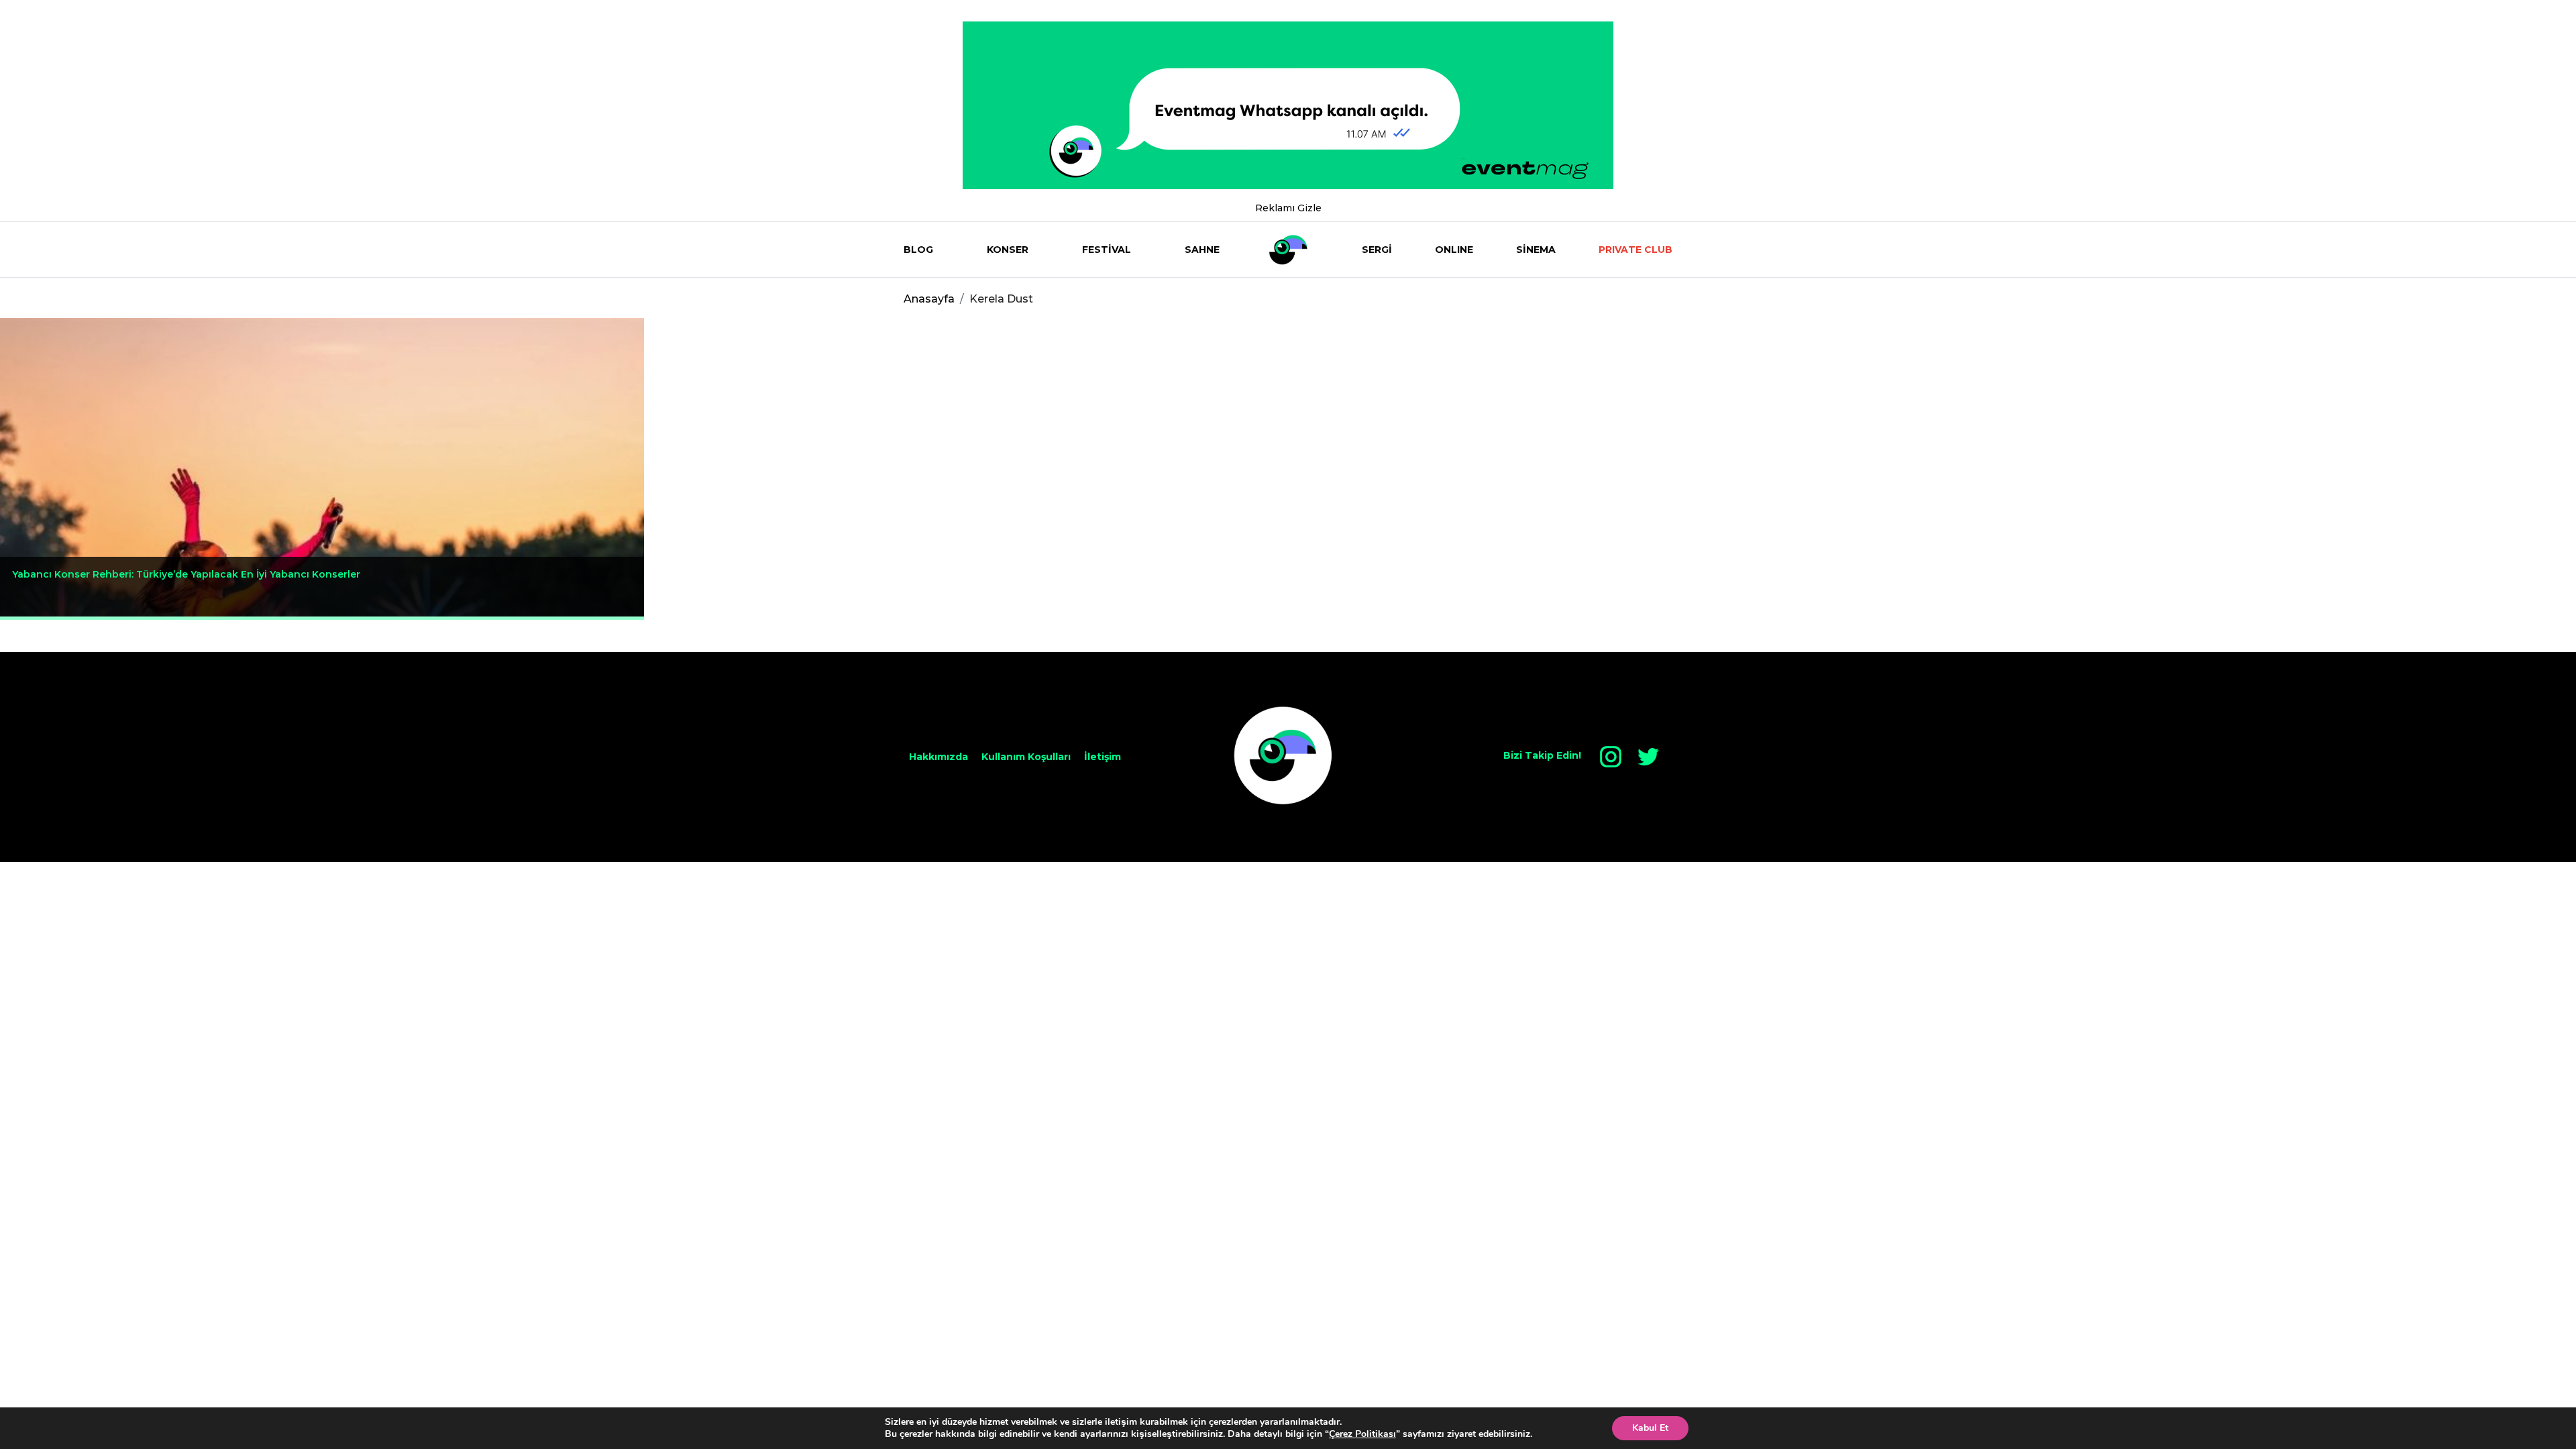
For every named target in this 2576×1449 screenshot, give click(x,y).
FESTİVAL (1107, 250)
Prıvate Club (1635, 250)
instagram (1611, 757)
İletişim (1103, 757)
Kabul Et (1650, 1428)
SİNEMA (1536, 250)
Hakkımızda (938, 757)
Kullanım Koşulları (1026, 757)
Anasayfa (929, 299)
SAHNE (1202, 250)
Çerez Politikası (1362, 1434)
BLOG (918, 250)
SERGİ (1377, 250)
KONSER (1008, 250)
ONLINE (1454, 250)
